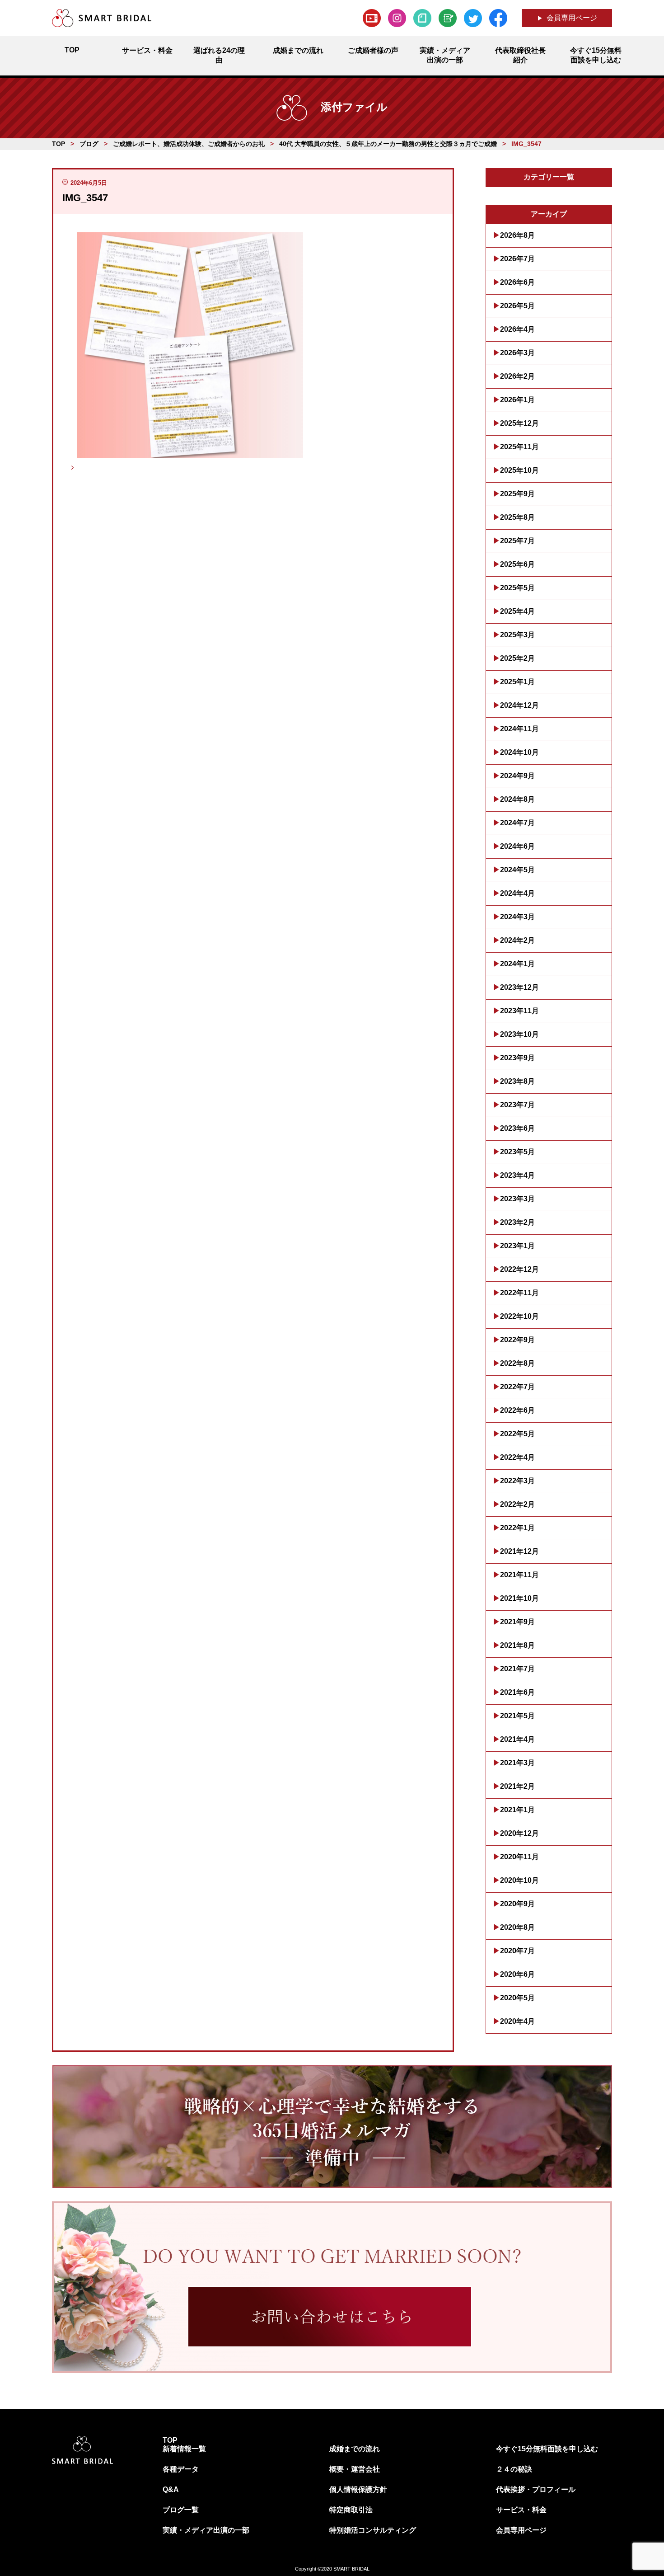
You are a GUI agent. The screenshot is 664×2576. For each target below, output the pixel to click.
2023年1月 (517, 1246)
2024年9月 (517, 776)
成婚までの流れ (355, 2449)
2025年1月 (517, 682)
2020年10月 (519, 1880)
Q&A (171, 2489)
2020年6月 (517, 1974)
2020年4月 (517, 2021)
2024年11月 (519, 729)
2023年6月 (517, 1128)
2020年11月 (519, 1857)
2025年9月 (517, 494)
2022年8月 (517, 1363)
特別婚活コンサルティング (373, 2530)
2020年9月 (517, 1904)
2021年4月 (517, 1739)
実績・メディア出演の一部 (206, 2530)
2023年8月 (517, 1081)
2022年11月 (519, 1293)
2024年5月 (517, 870)
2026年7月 (517, 259)
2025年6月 (517, 564)
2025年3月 (517, 635)
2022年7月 (517, 1387)
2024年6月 (517, 846)
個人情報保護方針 (358, 2489)
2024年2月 (517, 940)
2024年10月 (519, 752)
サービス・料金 (521, 2510)
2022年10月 (519, 1316)
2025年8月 (517, 517)
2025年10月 (519, 470)
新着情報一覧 (184, 2449)
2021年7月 (517, 1669)
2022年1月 (517, 1528)
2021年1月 (517, 1810)
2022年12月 (519, 1269)
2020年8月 (517, 1927)
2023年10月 (519, 1034)
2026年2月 (517, 376)
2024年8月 (517, 799)
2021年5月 (517, 1716)
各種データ (181, 2469)
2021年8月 (517, 1645)
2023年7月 (517, 1105)
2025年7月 (517, 541)
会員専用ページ (572, 18)
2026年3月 (517, 353)
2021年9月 (517, 1622)
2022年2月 (517, 1504)
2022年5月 (517, 1434)
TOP (170, 2440)
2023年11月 (519, 1011)
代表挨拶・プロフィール (536, 2489)
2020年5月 (517, 1998)
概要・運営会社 (355, 2469)
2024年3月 (517, 917)
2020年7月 (517, 1951)
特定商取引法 (351, 2510)
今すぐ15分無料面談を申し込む (547, 2449)
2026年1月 (517, 400)
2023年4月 (517, 1175)
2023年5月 (517, 1152)
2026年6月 (517, 282)
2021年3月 (517, 1763)
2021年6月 (517, 1692)
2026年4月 (517, 329)
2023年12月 (519, 987)
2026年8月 (517, 235)
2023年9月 (517, 1058)
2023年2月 (517, 1222)
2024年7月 (517, 823)
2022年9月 (517, 1340)
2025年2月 (517, 658)
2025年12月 (519, 423)
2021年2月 (517, 1786)
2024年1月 (517, 964)
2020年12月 (519, 1833)
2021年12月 (519, 1551)
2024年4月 (517, 893)
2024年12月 (519, 705)
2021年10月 (519, 1598)
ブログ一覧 (181, 2510)
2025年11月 (519, 447)
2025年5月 (517, 588)
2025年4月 (517, 611)
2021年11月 (519, 1575)
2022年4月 (517, 1457)
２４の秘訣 (514, 2469)
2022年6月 (517, 1410)
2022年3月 (517, 1481)
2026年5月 (517, 306)
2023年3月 (517, 1199)
